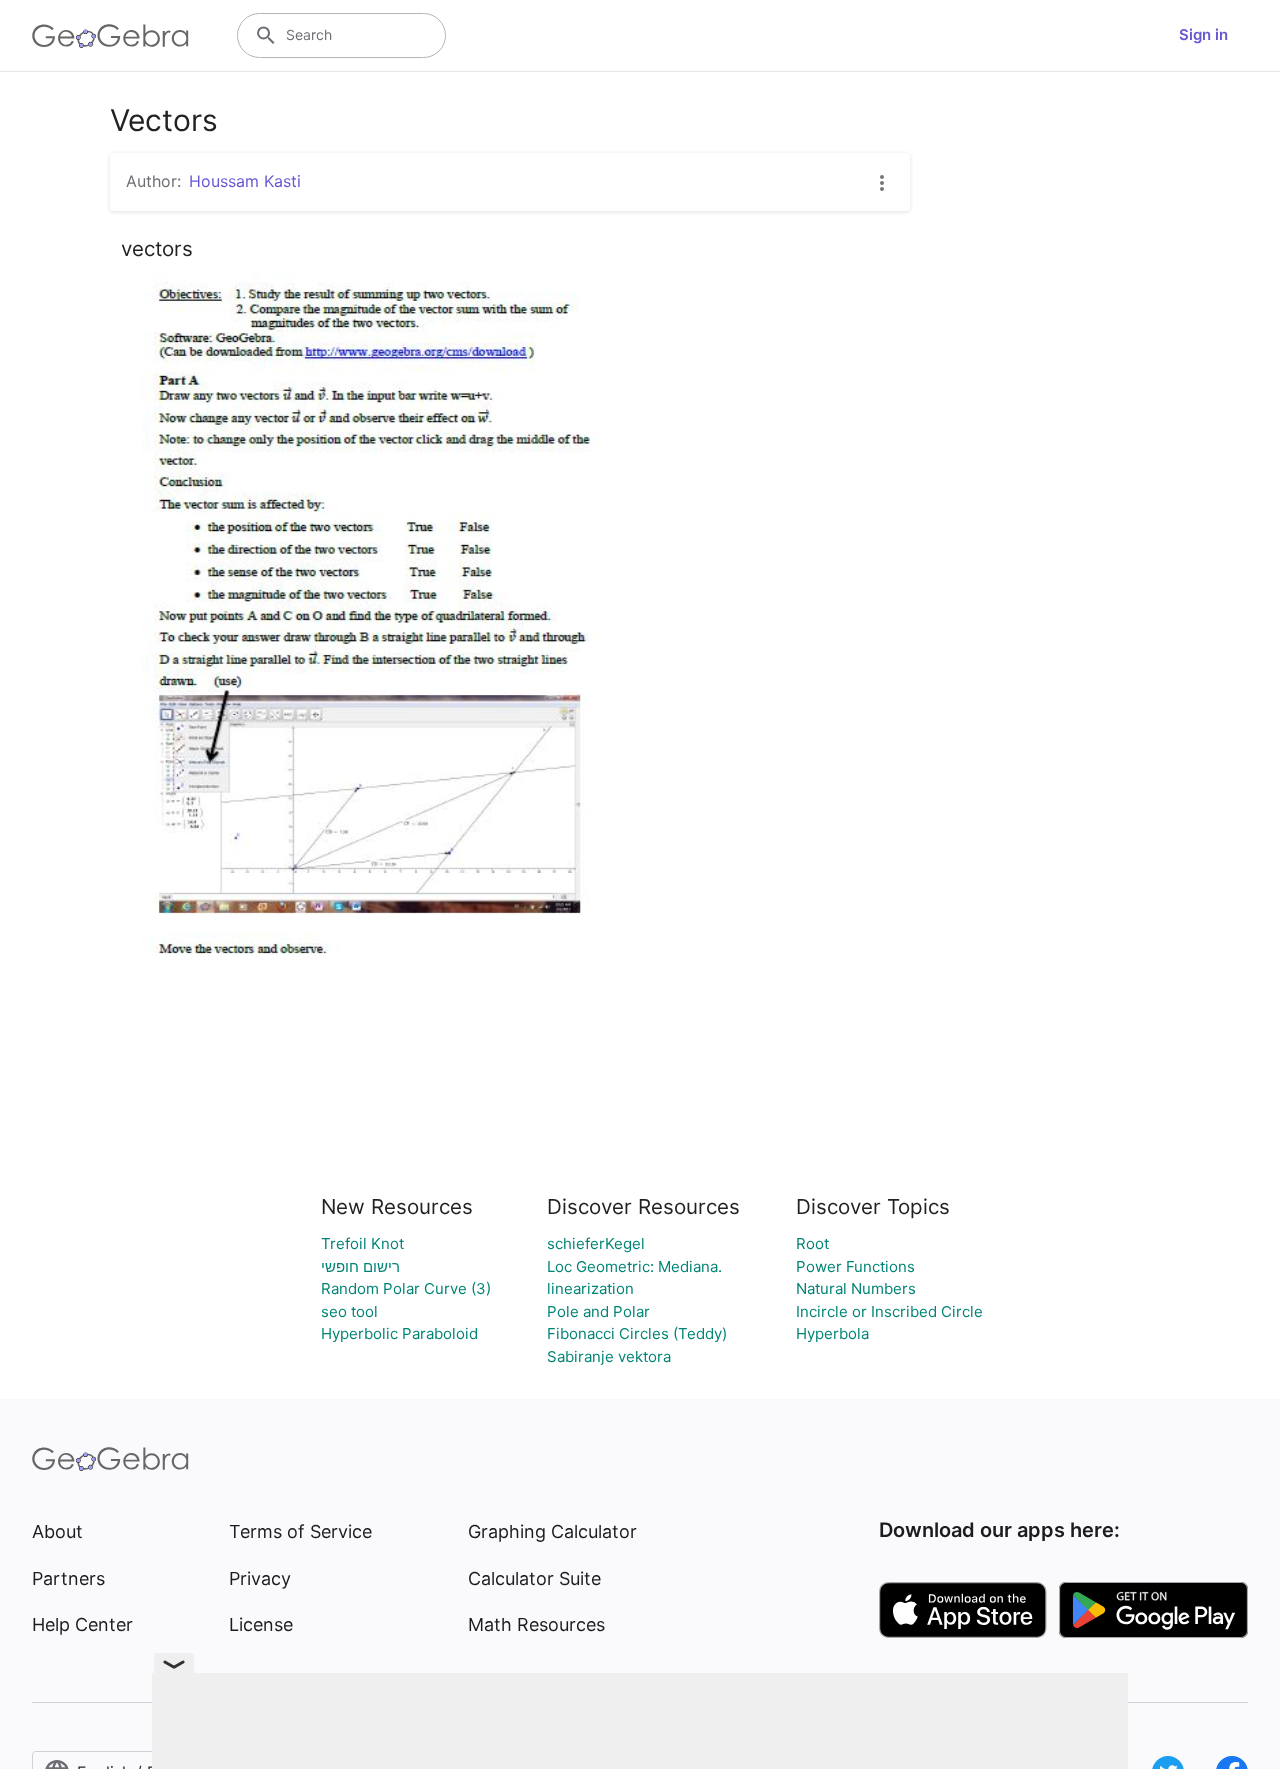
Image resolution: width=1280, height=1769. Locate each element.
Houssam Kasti (245, 181)
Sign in (1203, 34)
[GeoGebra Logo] (110, 36)
